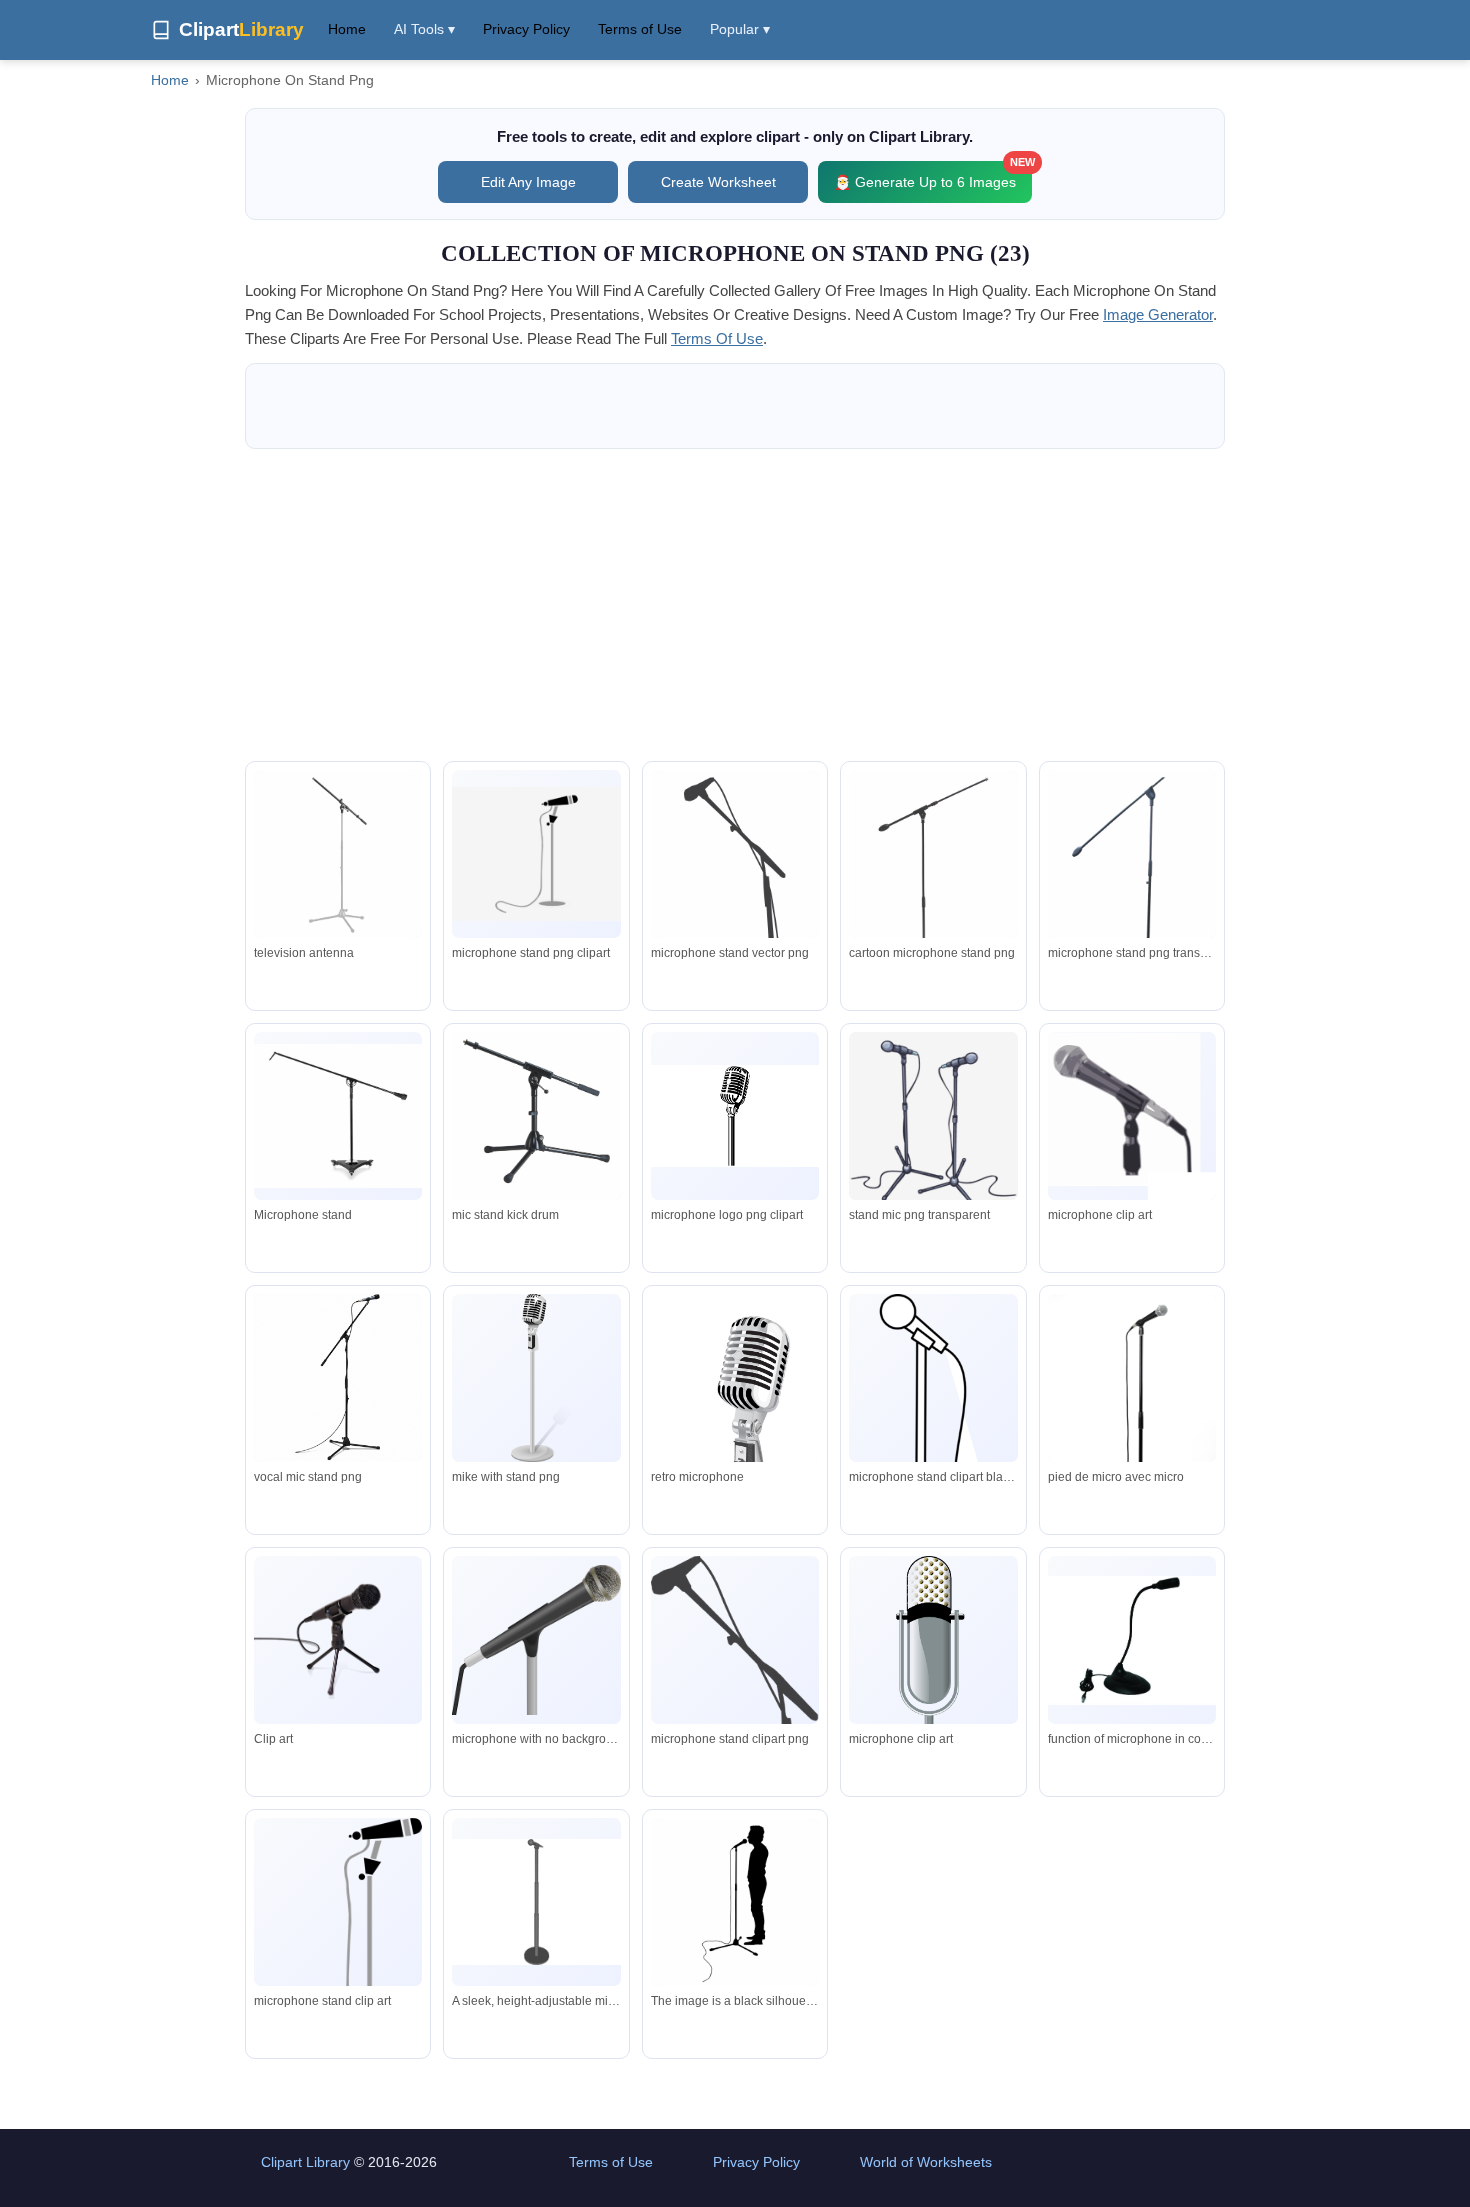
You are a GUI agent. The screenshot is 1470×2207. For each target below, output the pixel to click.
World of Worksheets (926, 2162)
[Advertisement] (735, 605)
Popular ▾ (740, 29)
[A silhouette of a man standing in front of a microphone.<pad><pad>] (735, 1903)
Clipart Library (305, 2162)
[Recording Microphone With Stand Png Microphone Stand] (338, 1116)
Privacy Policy (526, 29)
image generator (1158, 314)
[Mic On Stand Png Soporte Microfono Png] (338, 855)
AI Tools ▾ (424, 29)
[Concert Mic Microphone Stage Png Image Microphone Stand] (735, 894)
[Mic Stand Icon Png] (1132, 891)
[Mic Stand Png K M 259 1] (536, 1118)
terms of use (717, 338)
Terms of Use (640, 29)
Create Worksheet (718, 182)
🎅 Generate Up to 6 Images (933, 175)
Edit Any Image (528, 182)
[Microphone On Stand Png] (536, 853)
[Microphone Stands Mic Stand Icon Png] (933, 894)
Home (347, 29)
